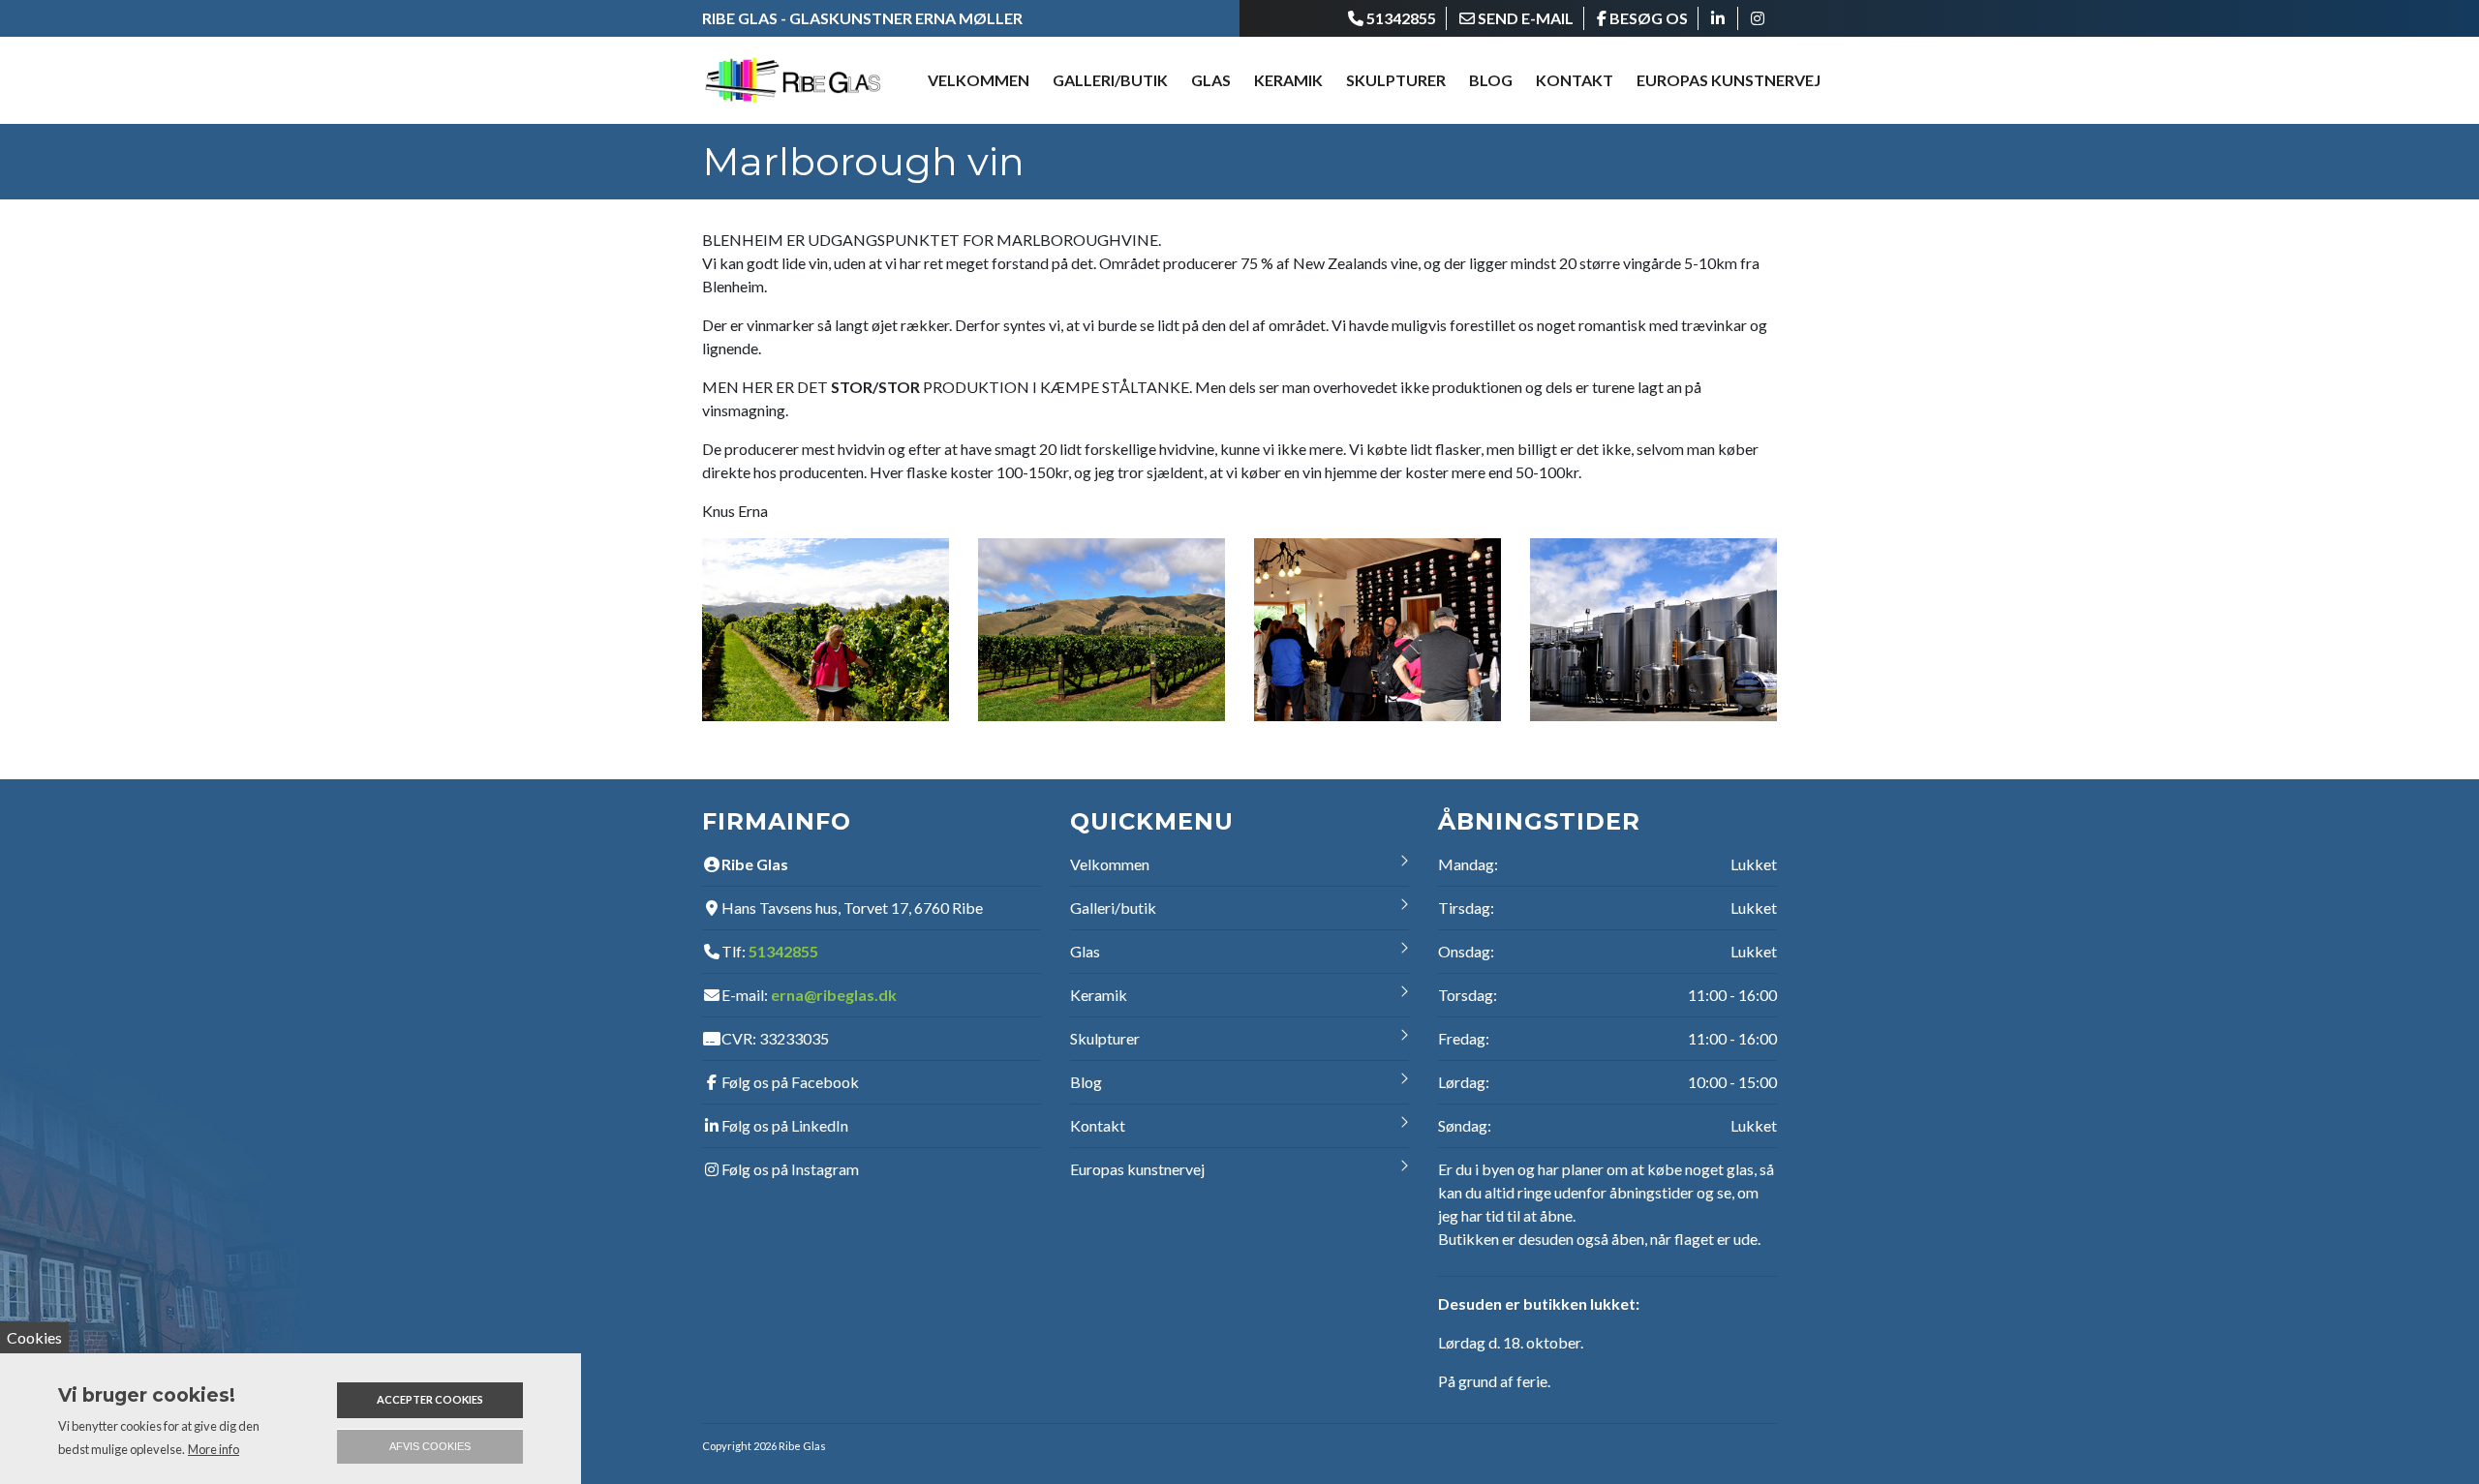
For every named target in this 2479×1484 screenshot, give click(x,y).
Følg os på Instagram (790, 1169)
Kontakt (1575, 80)
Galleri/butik (1110, 80)
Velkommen (979, 80)
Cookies (34, 1337)
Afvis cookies (430, 1446)
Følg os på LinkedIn (785, 1125)
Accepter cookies (430, 1399)
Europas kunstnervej (1729, 80)
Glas (1085, 951)
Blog (1491, 80)
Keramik (1099, 995)
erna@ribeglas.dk (834, 995)
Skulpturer (1396, 80)
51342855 (783, 951)
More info (214, 1449)
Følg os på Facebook (790, 1082)
